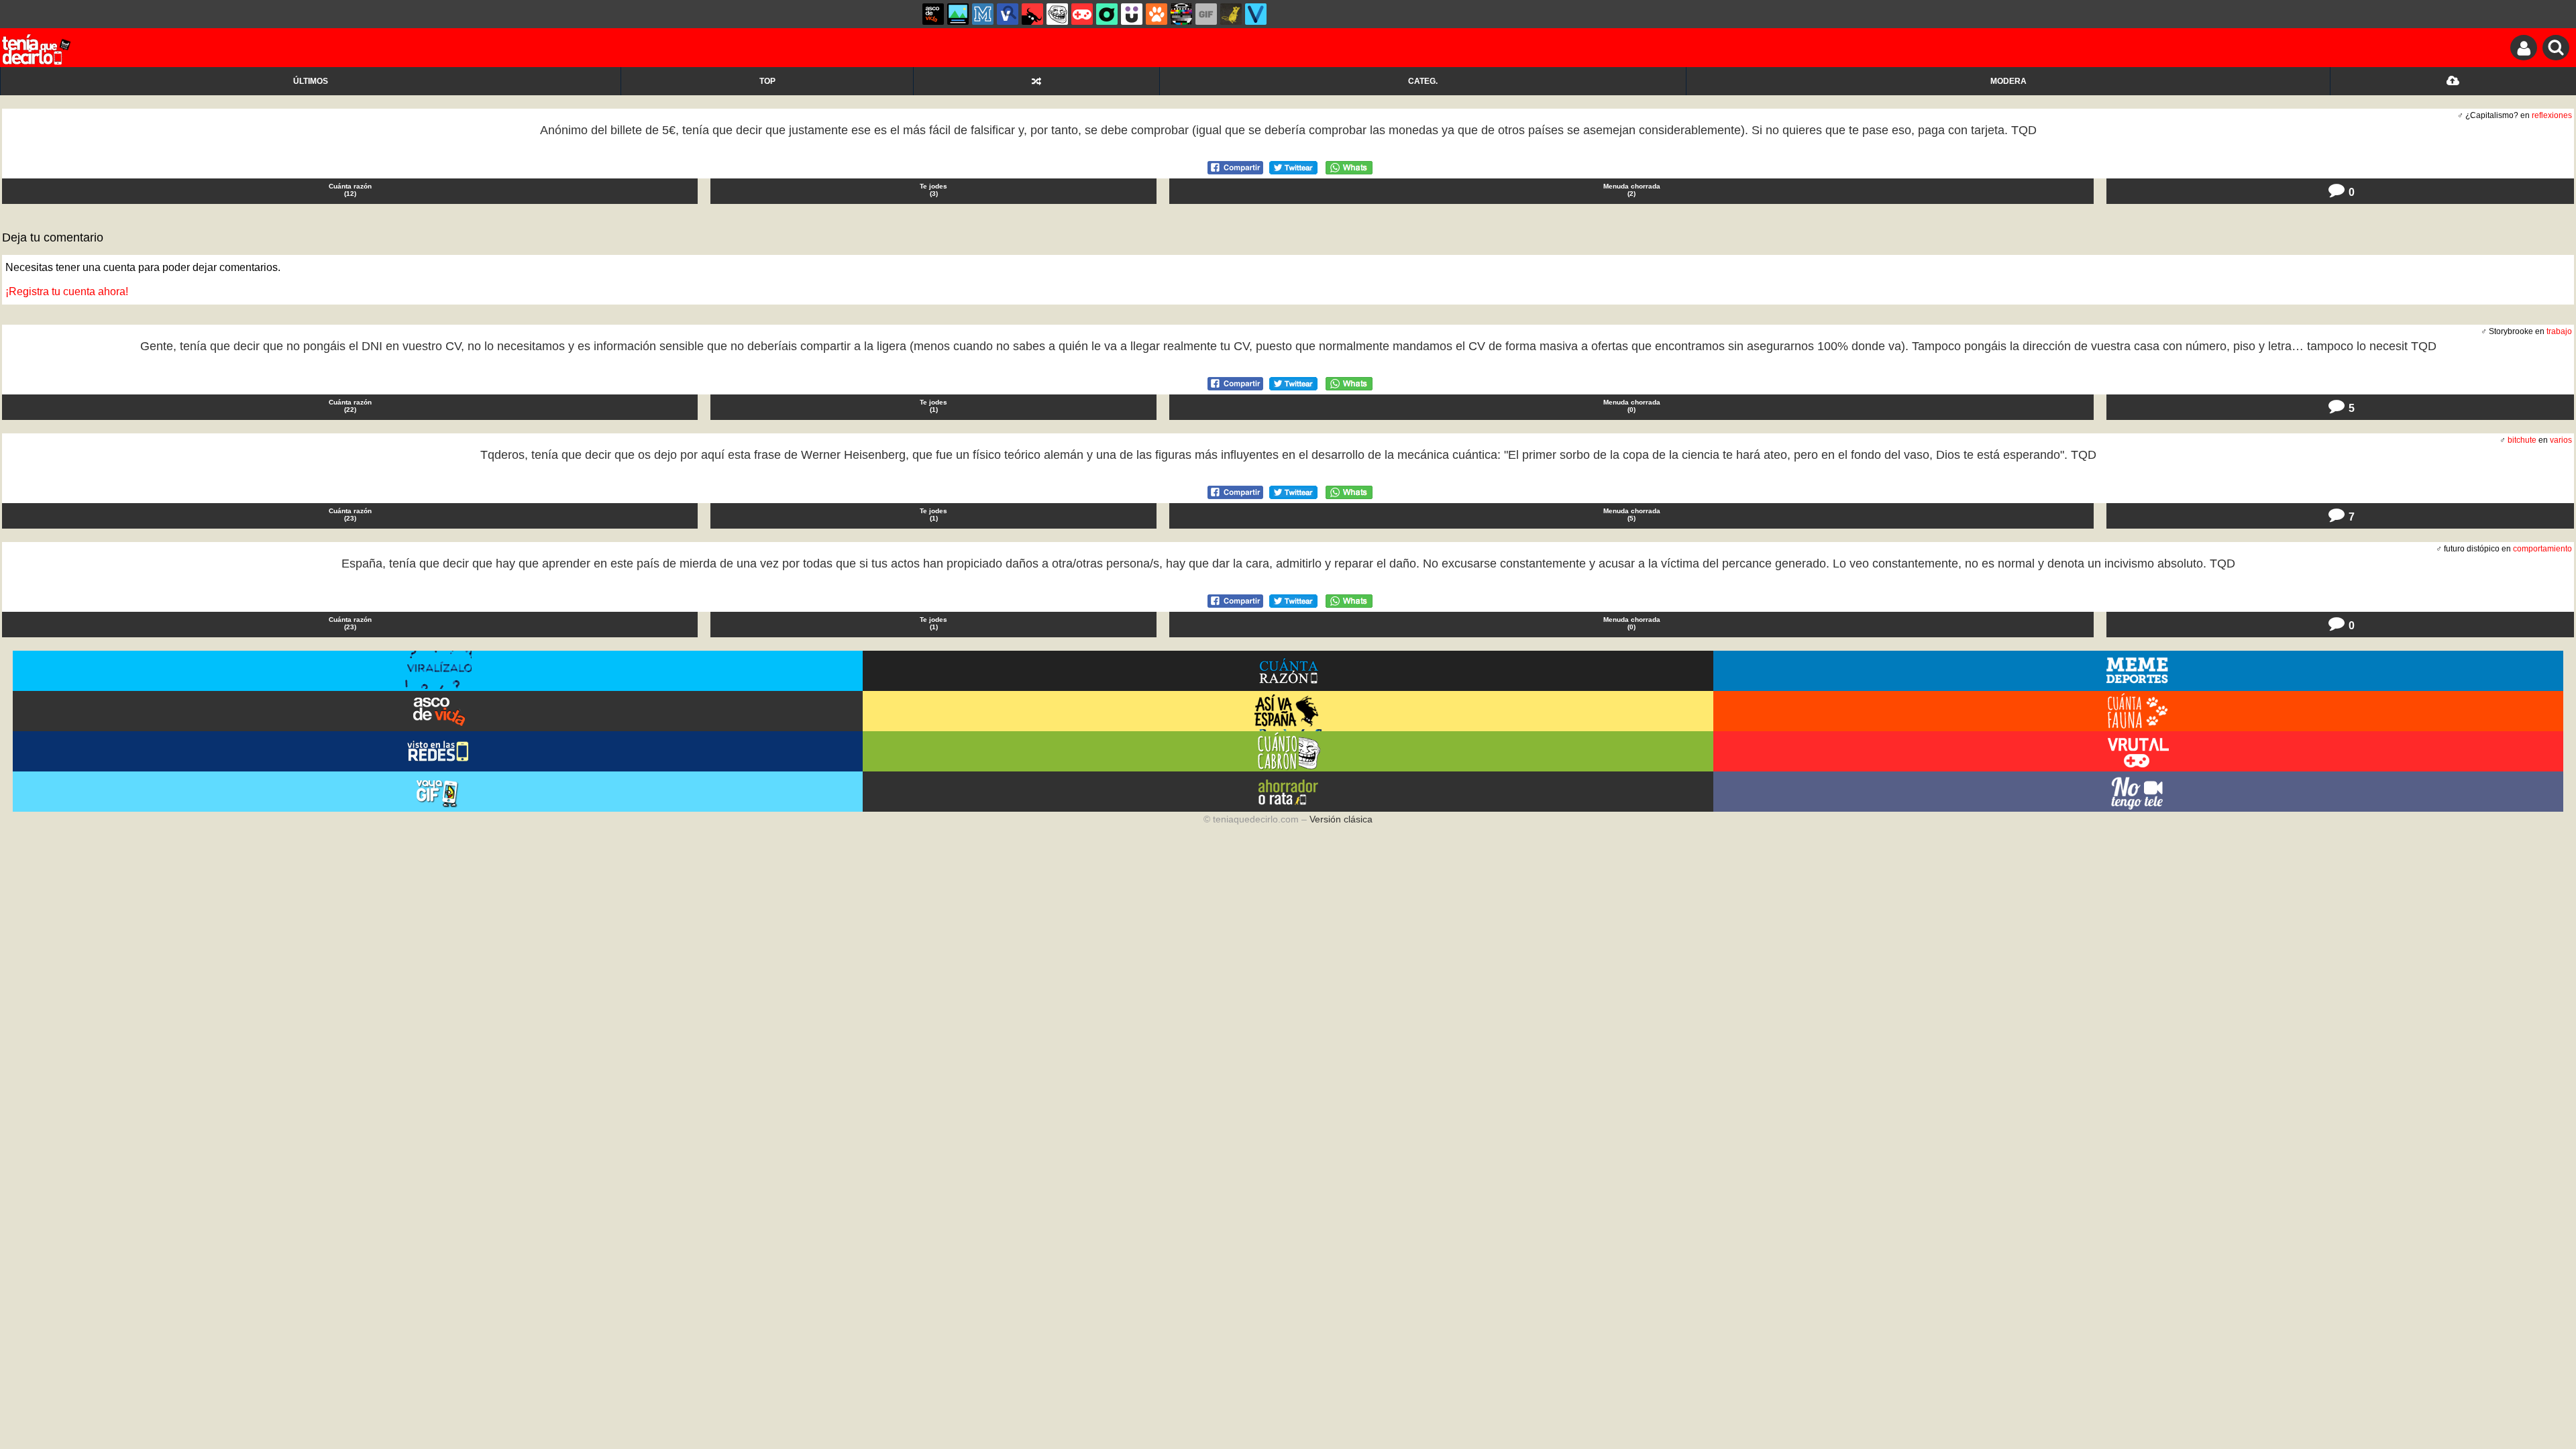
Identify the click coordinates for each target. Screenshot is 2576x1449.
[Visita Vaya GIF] (438, 792)
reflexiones (2552, 115)
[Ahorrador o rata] (1231, 14)
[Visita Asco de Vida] (438, 711)
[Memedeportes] (983, 14)
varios (2561, 440)
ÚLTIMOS (311, 81)
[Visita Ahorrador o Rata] (1288, 792)
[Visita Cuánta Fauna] (2138, 711)
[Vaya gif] (1206, 14)
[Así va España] (1032, 14)
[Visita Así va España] (1288, 711)
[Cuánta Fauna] (1157, 14)
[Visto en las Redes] (1008, 14)
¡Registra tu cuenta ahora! (67, 291)
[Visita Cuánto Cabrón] (1288, 751)
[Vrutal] (1082, 14)
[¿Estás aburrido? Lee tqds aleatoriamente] (1036, 81)
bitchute (2522, 440)
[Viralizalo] (1256, 14)
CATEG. (1423, 81)
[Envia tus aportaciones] (2453, 81)
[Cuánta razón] (958, 14)
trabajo (2559, 331)
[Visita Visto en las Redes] (438, 751)
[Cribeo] (1107, 14)
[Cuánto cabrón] (1057, 14)
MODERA (2008, 81)
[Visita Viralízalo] (438, 671)
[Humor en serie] (1132, 14)
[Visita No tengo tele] (2138, 792)
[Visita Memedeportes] (2138, 671)
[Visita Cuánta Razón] (1288, 671)
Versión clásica (1341, 819)
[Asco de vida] (933, 14)
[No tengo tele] (1181, 14)
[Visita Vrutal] (2138, 751)
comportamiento (2542, 549)
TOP (767, 81)
